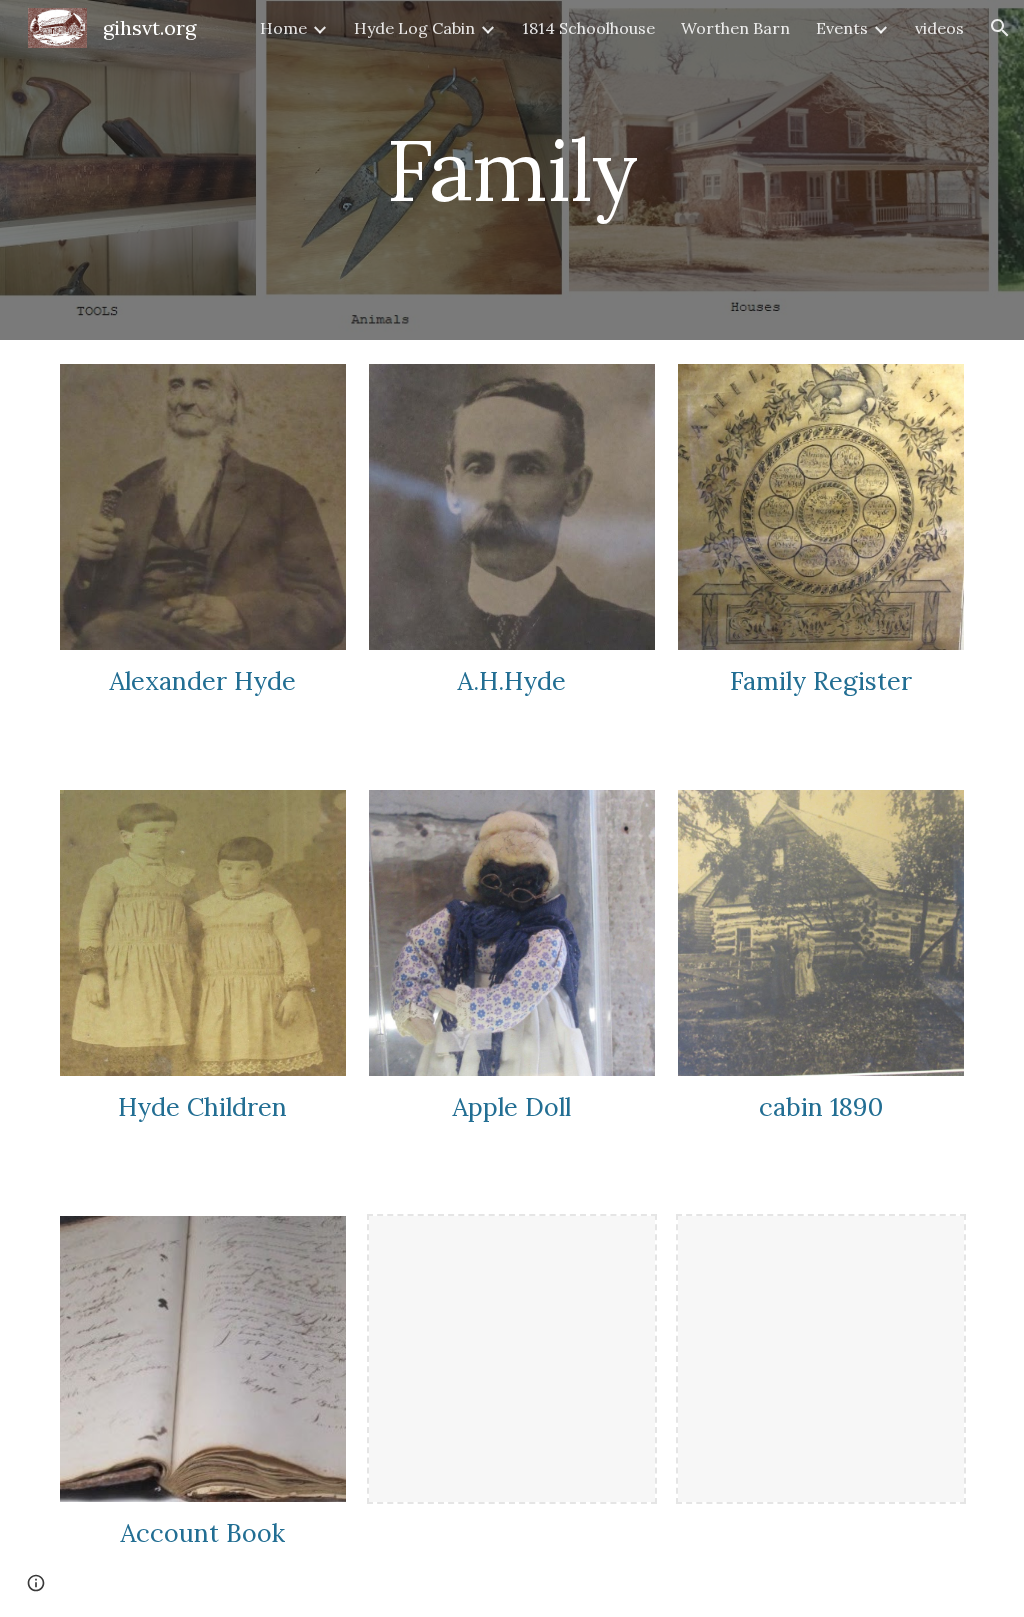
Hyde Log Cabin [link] (414, 28)
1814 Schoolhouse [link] (588, 28)
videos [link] (939, 28)
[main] (511, 169)
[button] (1000, 28)
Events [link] (842, 28)
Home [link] (283, 28)
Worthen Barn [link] (735, 28)
